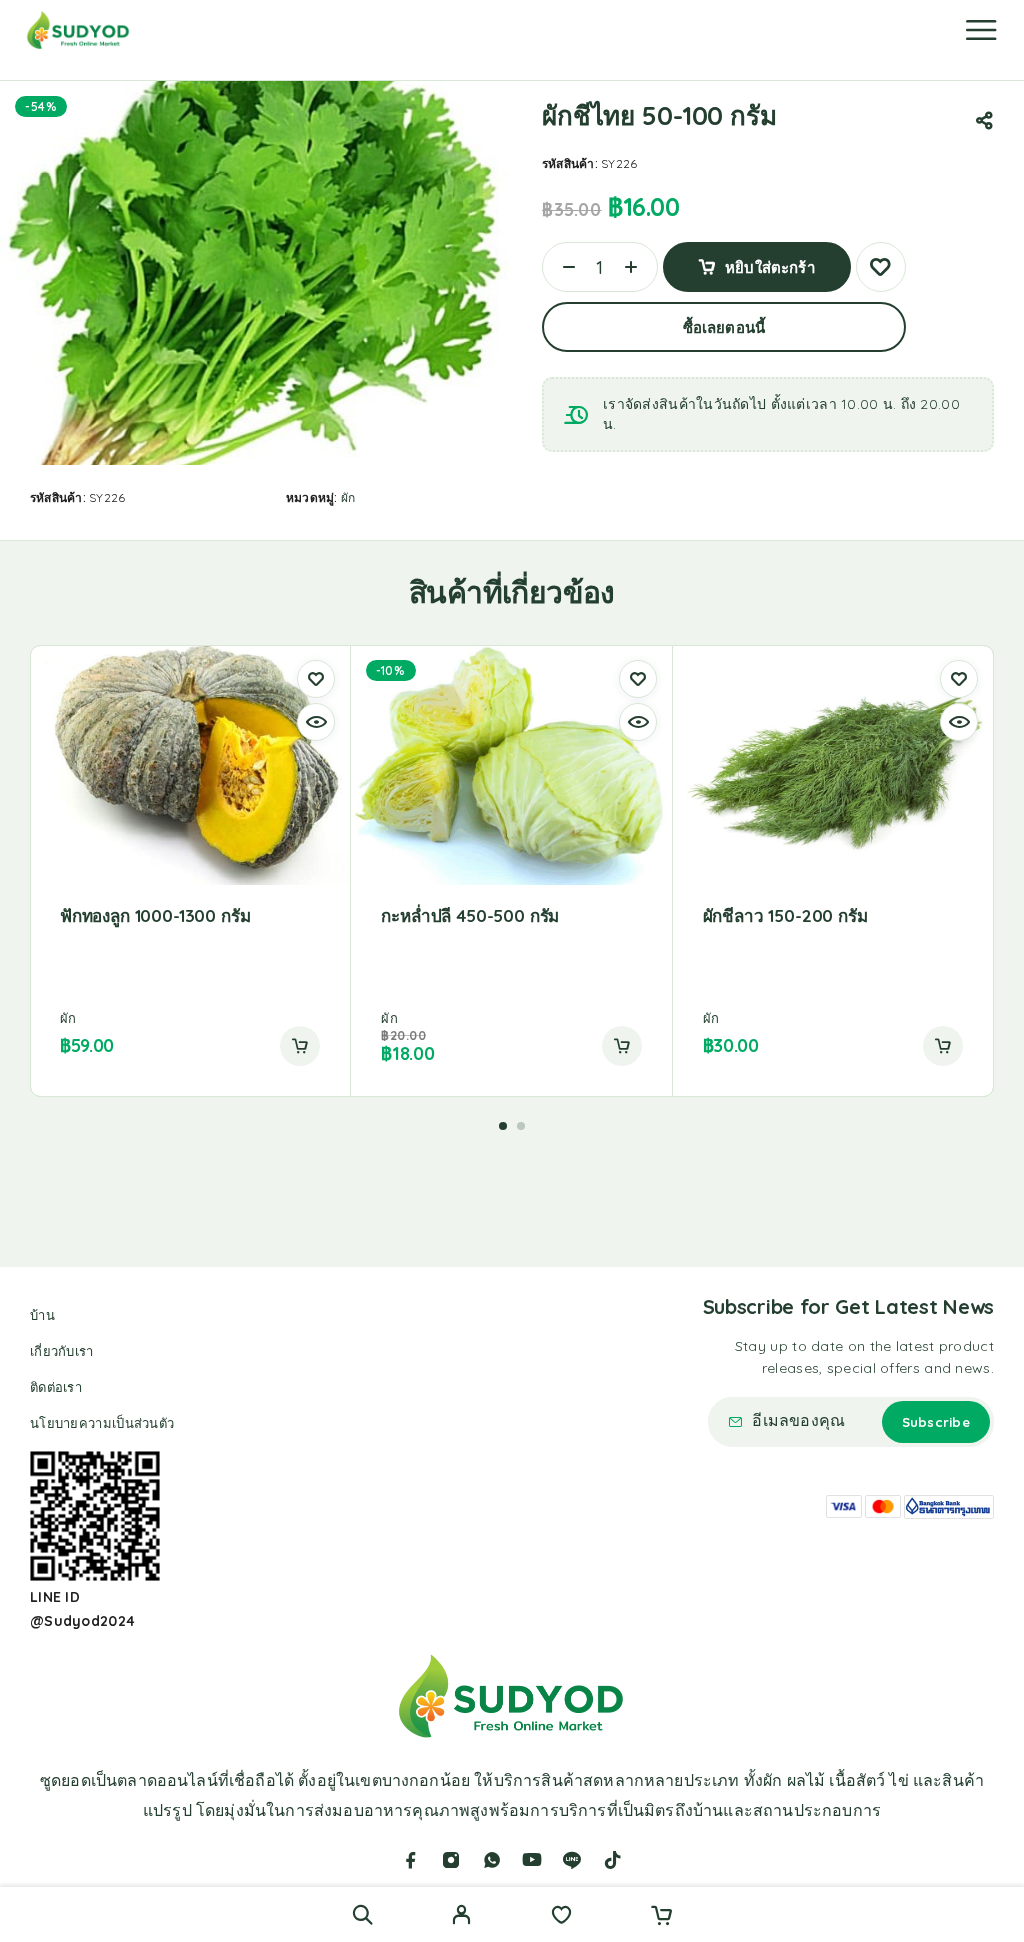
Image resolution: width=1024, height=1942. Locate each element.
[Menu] (981, 30)
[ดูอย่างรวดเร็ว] (316, 722)
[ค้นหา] (362, 1914)
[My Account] (461, 1917)
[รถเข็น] (661, 1917)
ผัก (348, 497)
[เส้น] (572, 1860)
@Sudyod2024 (82, 1621)
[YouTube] (532, 1860)
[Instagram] (451, 1860)
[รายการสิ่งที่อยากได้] (561, 1917)
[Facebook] (411, 1860)
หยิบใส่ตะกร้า (770, 267)
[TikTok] (613, 1860)
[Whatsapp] (492, 1860)
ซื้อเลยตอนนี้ (724, 327)
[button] (300, 1046)
